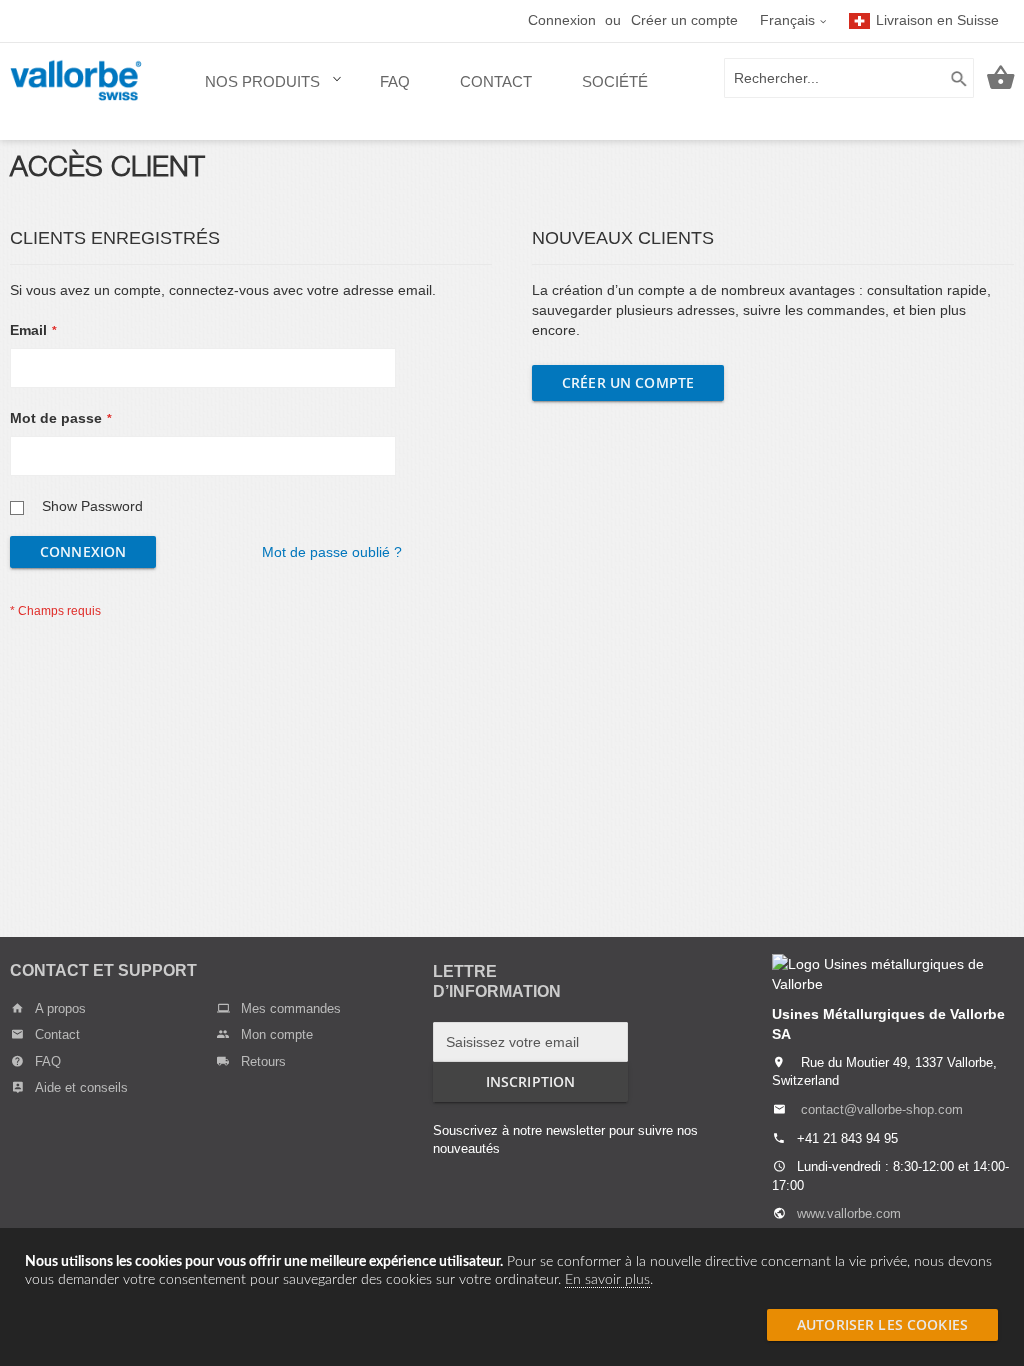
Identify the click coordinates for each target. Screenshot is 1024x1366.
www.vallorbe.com (849, 1213)
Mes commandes (291, 1008)
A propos (60, 1008)
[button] (793, 21)
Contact (57, 1034)
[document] (512, 1271)
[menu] (426, 91)
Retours (263, 1061)
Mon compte (277, 1034)
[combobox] (849, 78)
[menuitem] (267, 91)
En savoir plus (607, 1280)
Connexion (562, 20)
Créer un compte (684, 20)
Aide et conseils (81, 1087)
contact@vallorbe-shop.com (882, 1109)
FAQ (48, 1061)
